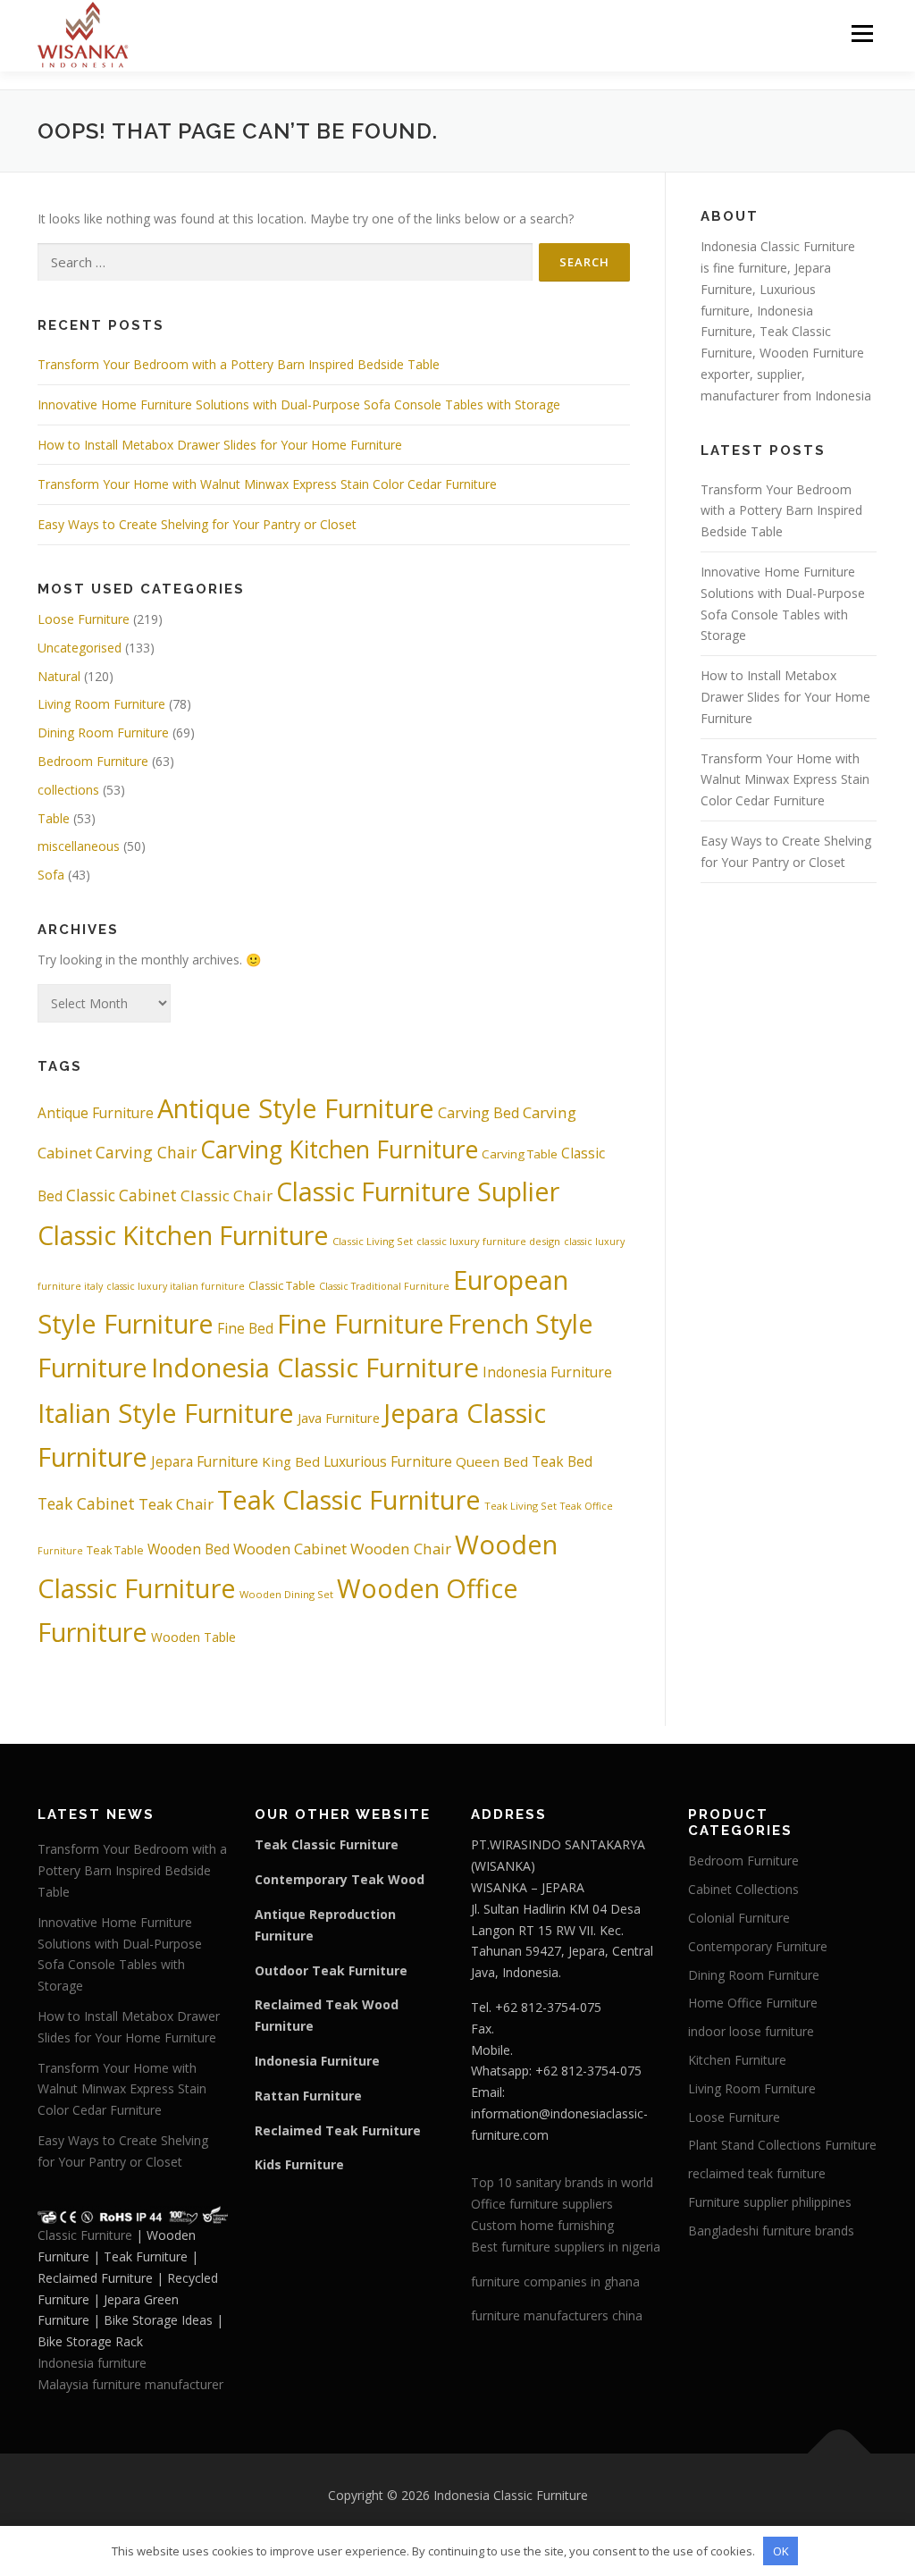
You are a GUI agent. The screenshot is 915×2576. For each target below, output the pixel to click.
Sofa (51, 875)
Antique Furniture (96, 1113)
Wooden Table (193, 1637)
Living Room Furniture (101, 704)
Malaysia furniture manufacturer (130, 2384)
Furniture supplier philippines (770, 2202)
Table (54, 818)
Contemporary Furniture (758, 1946)
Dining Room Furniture (103, 732)
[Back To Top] (839, 2453)
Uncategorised (80, 648)
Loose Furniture (84, 619)
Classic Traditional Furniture (384, 1286)
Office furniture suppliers (542, 2204)
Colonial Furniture (739, 1918)
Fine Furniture (361, 1323)
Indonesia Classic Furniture (315, 1368)
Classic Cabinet (122, 1195)
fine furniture (750, 268)
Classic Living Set (373, 1241)
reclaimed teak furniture (757, 2173)
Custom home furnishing (542, 2225)
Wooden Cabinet (290, 1549)
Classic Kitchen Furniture (183, 1235)
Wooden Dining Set (286, 1594)
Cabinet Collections (743, 1889)
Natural (59, 676)
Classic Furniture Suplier (418, 1191)
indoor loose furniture (751, 2031)
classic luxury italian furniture (176, 1286)
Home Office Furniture (753, 2003)
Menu (862, 34)
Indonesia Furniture (547, 1372)
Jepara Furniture (205, 1461)
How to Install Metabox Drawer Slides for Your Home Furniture (220, 445)
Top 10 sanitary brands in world (562, 2182)
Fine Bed (245, 1328)
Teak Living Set (520, 1506)
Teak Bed (562, 1461)
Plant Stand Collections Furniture (782, 2145)
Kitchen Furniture (737, 2060)
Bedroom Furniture (93, 761)
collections (68, 790)
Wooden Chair (401, 1549)
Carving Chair (146, 1152)
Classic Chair (227, 1195)
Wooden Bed (189, 1549)
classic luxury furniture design (488, 1241)
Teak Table (115, 1550)
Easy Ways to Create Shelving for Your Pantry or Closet (197, 524)
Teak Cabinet (86, 1503)
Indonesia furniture (92, 2363)
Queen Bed (492, 1461)
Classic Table (282, 1286)
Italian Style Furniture (166, 1413)
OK (781, 2551)
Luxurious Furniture (388, 1461)
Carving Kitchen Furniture (339, 1149)
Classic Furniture (85, 2235)
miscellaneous (79, 846)
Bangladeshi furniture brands (771, 2231)
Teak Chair (176, 1504)
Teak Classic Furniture (349, 1500)
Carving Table (520, 1154)
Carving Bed (478, 1113)
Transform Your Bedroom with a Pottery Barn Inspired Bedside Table (239, 364)
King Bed (291, 1461)
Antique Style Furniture (296, 1108)
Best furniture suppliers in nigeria (566, 2247)
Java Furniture (339, 1418)
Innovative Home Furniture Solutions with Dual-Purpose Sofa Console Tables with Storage (299, 404)
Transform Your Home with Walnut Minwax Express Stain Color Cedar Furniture (267, 484)
